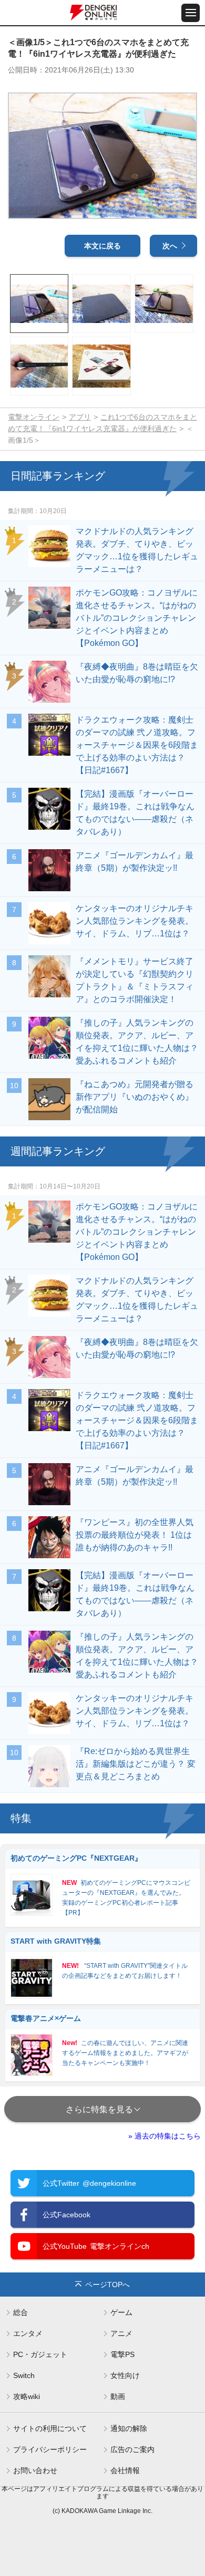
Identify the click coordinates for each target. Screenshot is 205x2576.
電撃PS (122, 2354)
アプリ (80, 417)
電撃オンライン (34, 417)
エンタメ (28, 2333)
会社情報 (125, 2470)
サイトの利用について (50, 2428)
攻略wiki (27, 2396)
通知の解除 (129, 2428)
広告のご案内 (132, 2449)
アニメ (121, 2333)
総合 (20, 2312)
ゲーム (121, 2312)
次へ (170, 246)
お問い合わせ (35, 2470)
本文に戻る (102, 246)
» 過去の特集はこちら (165, 2136)
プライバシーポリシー (50, 2449)
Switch (24, 2375)
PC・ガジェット (40, 2354)
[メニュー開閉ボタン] (191, 13)
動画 (118, 2396)
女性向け (125, 2375)
